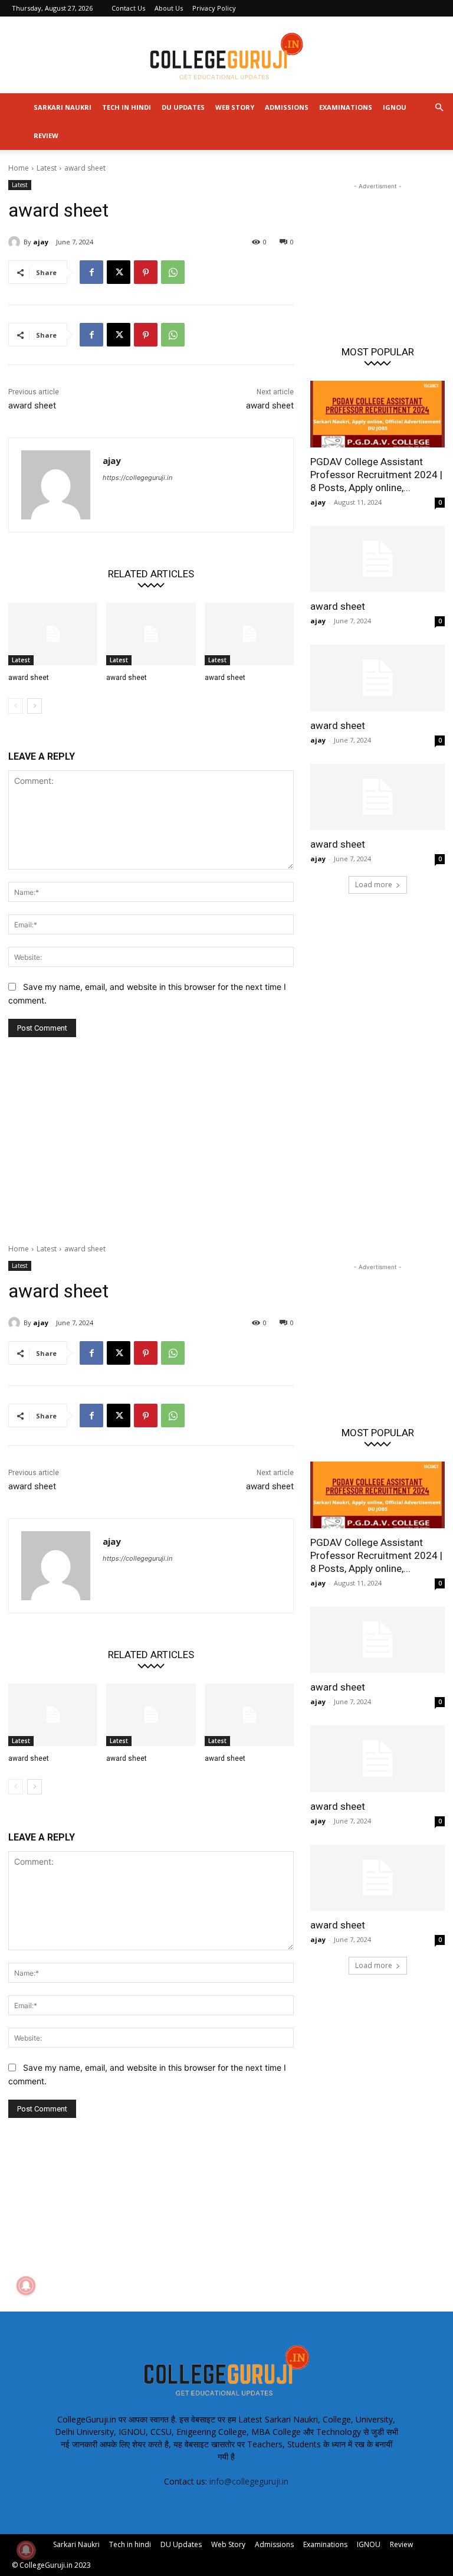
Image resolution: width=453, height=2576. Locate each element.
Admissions (287, 107)
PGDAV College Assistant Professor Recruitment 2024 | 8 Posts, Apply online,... (376, 475)
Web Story (235, 107)
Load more (374, 885)
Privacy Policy (214, 8)
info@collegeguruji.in (249, 2481)
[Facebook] (91, 272)
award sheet (32, 406)
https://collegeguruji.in (137, 478)
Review (46, 135)
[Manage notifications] (26, 2550)
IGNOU (395, 107)
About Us (169, 8)
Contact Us (128, 8)
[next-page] (35, 706)
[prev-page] (16, 706)
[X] (119, 272)
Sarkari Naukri (63, 107)
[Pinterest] (146, 272)
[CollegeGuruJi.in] (226, 55)
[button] (439, 108)
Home (19, 168)
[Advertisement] (377, 251)
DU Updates (183, 107)
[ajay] (16, 242)
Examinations (346, 107)
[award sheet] (53, 634)
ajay (41, 242)
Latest (47, 168)
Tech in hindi (127, 107)
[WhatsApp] (173, 272)
